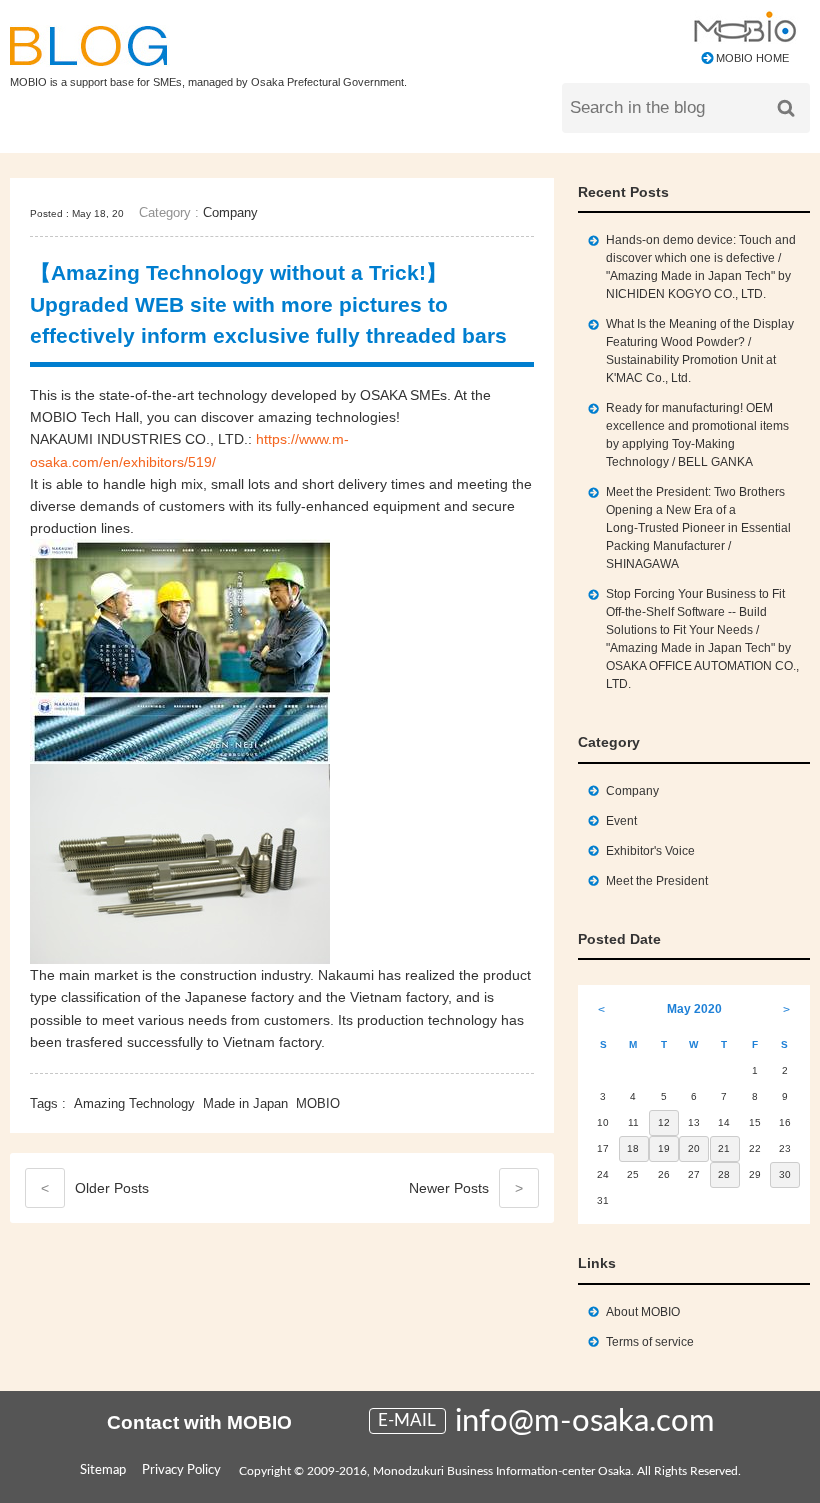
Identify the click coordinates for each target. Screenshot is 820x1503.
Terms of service (650, 1342)
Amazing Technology (134, 1103)
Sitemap (103, 1470)
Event (621, 821)
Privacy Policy (181, 1470)
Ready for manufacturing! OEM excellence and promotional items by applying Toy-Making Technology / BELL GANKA (697, 435)
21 (724, 1148)
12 (664, 1122)
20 (694, 1148)
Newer (466, 1188)
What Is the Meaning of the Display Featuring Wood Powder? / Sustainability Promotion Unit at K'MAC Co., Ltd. (700, 351)
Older (95, 1188)
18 (633, 1148)
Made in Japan (245, 1103)
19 (664, 1148)
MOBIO (318, 1103)
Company (230, 212)
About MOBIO (643, 1312)
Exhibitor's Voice (650, 851)
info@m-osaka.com (585, 1421)
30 (785, 1174)
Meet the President (657, 881)
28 (724, 1174)
